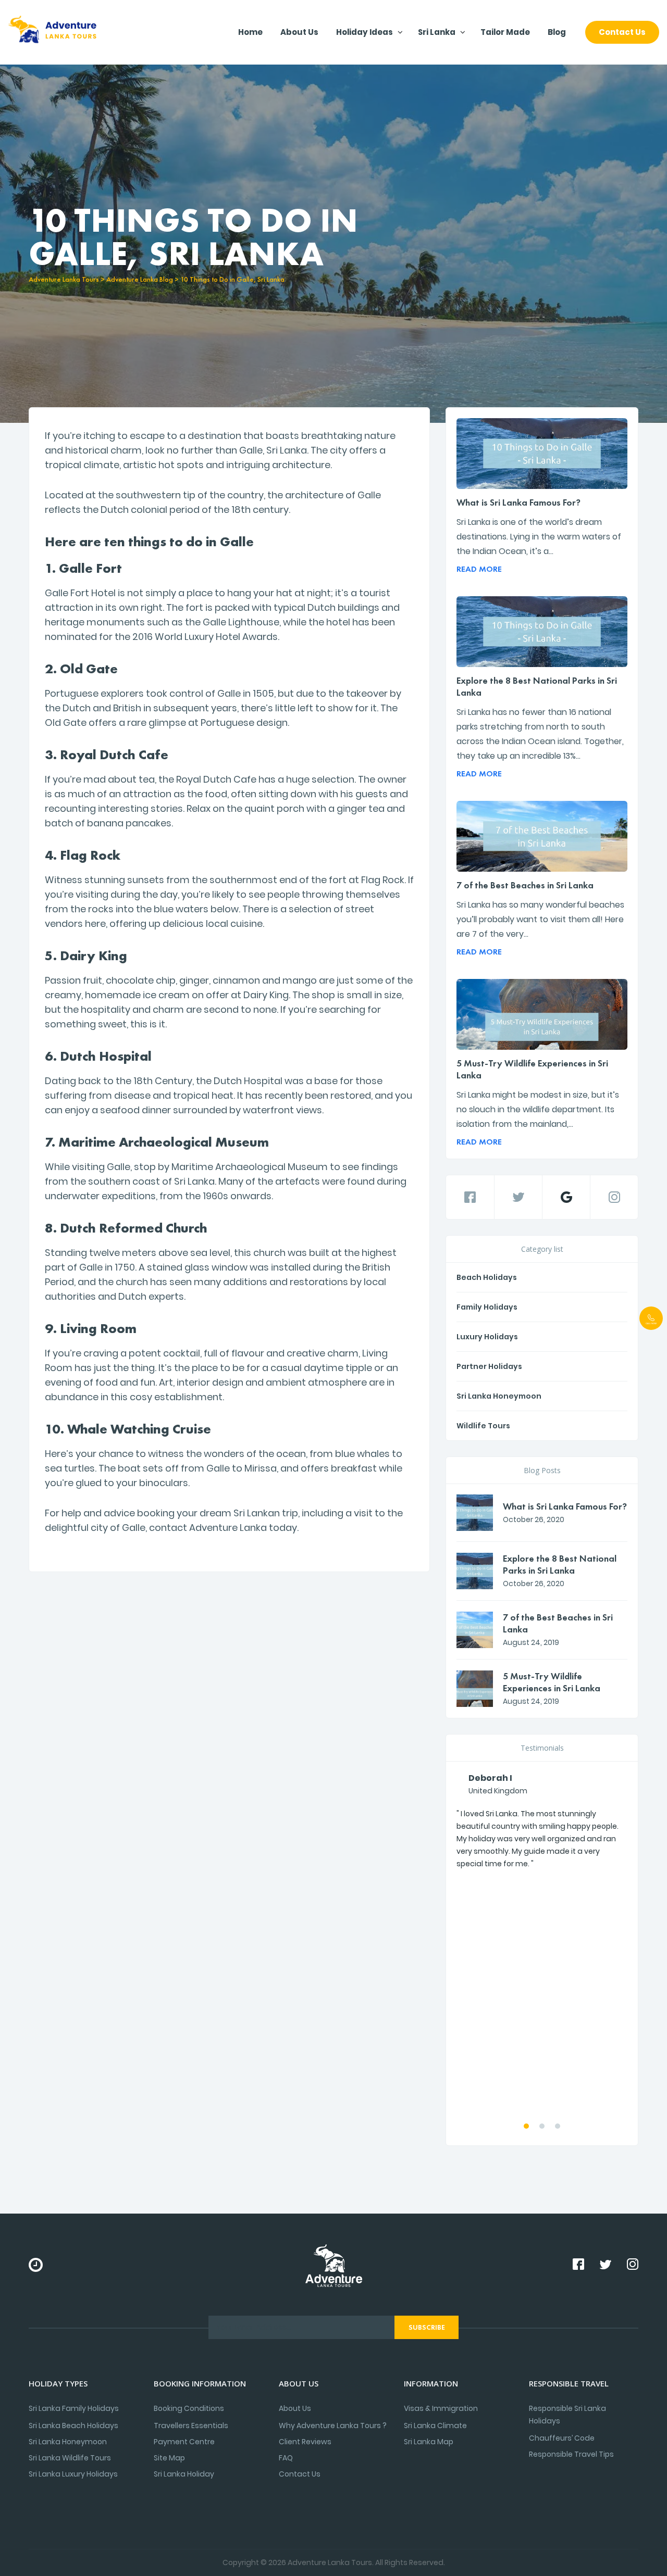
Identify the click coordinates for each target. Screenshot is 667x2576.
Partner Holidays (489, 1366)
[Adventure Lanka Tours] (52, 32)
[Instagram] (614, 1197)
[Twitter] (518, 1197)
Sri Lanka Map (429, 2442)
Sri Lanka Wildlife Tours (70, 2458)
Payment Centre (184, 2442)
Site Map (169, 2458)
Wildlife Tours (483, 1426)
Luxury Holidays (487, 1337)
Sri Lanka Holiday (184, 2474)
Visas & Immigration (441, 2408)
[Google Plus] (566, 1197)
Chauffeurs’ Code (562, 2438)
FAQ (286, 2458)
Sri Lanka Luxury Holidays (73, 2474)
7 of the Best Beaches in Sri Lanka (525, 885)
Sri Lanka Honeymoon (499, 1396)
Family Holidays (487, 1307)
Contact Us (622, 32)
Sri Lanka (437, 32)
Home (250, 32)
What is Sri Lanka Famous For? (518, 502)
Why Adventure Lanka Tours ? (333, 2426)
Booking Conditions (189, 2408)
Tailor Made (505, 32)
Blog (557, 32)
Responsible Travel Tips (571, 2454)
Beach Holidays (487, 1277)
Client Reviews (305, 2442)
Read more (479, 569)
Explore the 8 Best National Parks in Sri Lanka (537, 686)
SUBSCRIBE (427, 2327)
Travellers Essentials (191, 2426)
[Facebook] (470, 1197)
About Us (299, 32)
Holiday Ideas (365, 32)
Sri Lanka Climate (435, 2426)
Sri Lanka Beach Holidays (73, 2426)
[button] (526, 2126)
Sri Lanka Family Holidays (74, 2408)
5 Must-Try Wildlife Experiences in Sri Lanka (532, 1069)
